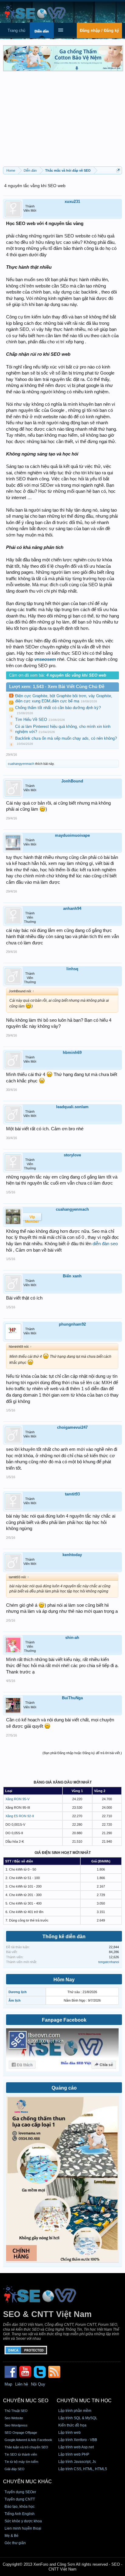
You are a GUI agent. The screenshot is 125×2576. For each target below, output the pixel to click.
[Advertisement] (62, 121)
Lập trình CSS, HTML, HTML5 (83, 2469)
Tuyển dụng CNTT (20, 2499)
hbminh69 (72, 1053)
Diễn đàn (42, 31)
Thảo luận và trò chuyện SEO (26, 2447)
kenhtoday (72, 1555)
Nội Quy (38, 2384)
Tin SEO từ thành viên (21, 2454)
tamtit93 (72, 1494)
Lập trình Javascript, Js (77, 2462)
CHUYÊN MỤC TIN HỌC (84, 2401)
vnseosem (45, 659)
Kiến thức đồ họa (72, 2425)
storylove (72, 1155)
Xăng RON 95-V (17, 1799)
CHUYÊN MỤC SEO (26, 2401)
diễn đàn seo (105, 1244)
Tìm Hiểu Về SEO (31, 720)
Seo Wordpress (16, 2425)
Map (8, 2384)
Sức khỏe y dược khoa (23, 2521)
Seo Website (14, 2418)
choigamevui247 (72, 1427)
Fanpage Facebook (64, 2020)
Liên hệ (22, 2384)
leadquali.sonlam (72, 1107)
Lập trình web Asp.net (76, 2447)
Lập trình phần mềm (75, 2411)
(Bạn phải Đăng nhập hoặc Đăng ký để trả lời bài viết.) (82, 1753)
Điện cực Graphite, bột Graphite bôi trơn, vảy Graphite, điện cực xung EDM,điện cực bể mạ (64, 698)
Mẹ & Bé (12, 2536)
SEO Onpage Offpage (21, 2433)
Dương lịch (18, 1992)
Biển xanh (72, 1276)
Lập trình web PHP (74, 2454)
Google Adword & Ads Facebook (28, 2440)
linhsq (72, 969)
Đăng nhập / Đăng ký (99, 30)
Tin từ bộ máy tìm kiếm (21, 2462)
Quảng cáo (64, 2088)
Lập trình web (69, 2433)
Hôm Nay (64, 1980)
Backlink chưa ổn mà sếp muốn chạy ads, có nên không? (66, 738)
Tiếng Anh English (20, 2514)
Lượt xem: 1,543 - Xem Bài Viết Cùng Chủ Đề (57, 687)
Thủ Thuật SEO (16, 2411)
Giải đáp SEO (15, 2469)
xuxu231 (72, 202)
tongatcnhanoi (109, 1962)
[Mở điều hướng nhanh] (118, 170)
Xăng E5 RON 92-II (20, 1816)
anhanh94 (72, 908)
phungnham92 (72, 1324)
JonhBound (72, 781)
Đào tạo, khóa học (20, 2507)
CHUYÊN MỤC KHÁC (27, 2482)
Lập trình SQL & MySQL (78, 2418)
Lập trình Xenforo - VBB (78, 2440)
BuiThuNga (72, 1698)
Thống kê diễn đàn (64, 1937)
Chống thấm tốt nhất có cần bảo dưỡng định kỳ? (58, 708)
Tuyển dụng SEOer (20, 2492)
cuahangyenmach (21, 764)
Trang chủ (16, 30)
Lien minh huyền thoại (23, 2528)
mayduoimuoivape (72, 835)
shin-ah (72, 1638)
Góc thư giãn (15, 2543)
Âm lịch (15, 2000)
